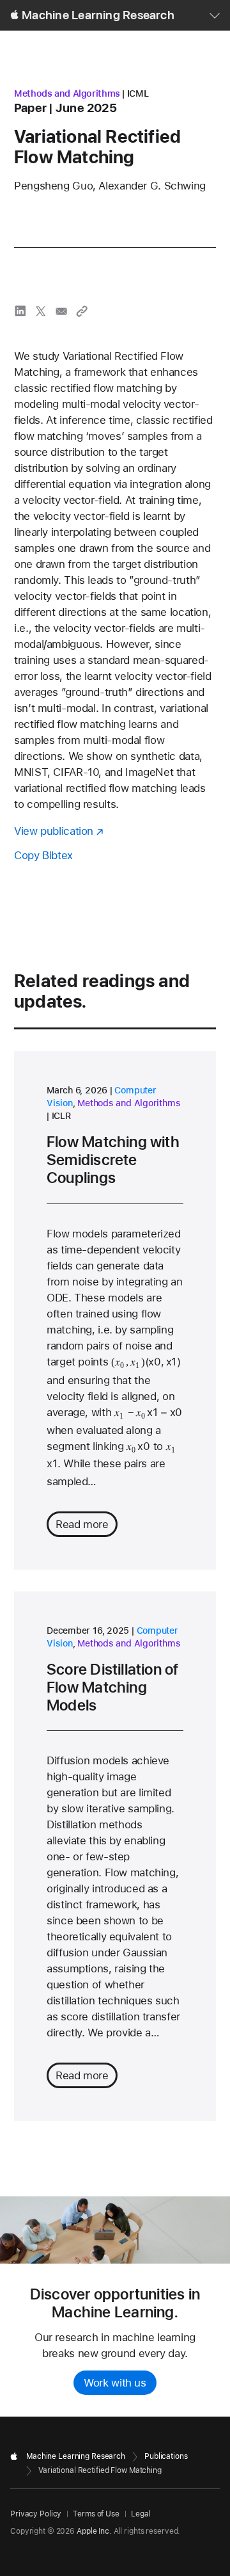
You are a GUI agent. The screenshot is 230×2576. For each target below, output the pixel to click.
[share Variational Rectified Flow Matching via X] (41, 311)
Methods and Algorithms (67, 93)
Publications (166, 2456)
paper (30, 108)
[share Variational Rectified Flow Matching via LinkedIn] (20, 311)
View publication (54, 831)
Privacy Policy (36, 2514)
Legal (141, 2514)
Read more (82, 1524)
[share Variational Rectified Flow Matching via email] (61, 311)
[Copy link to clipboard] (82, 311)
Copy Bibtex (43, 855)
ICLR (61, 1116)
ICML (138, 93)
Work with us (115, 2383)
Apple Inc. (94, 2531)
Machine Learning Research (98, 15)
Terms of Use (96, 2514)
